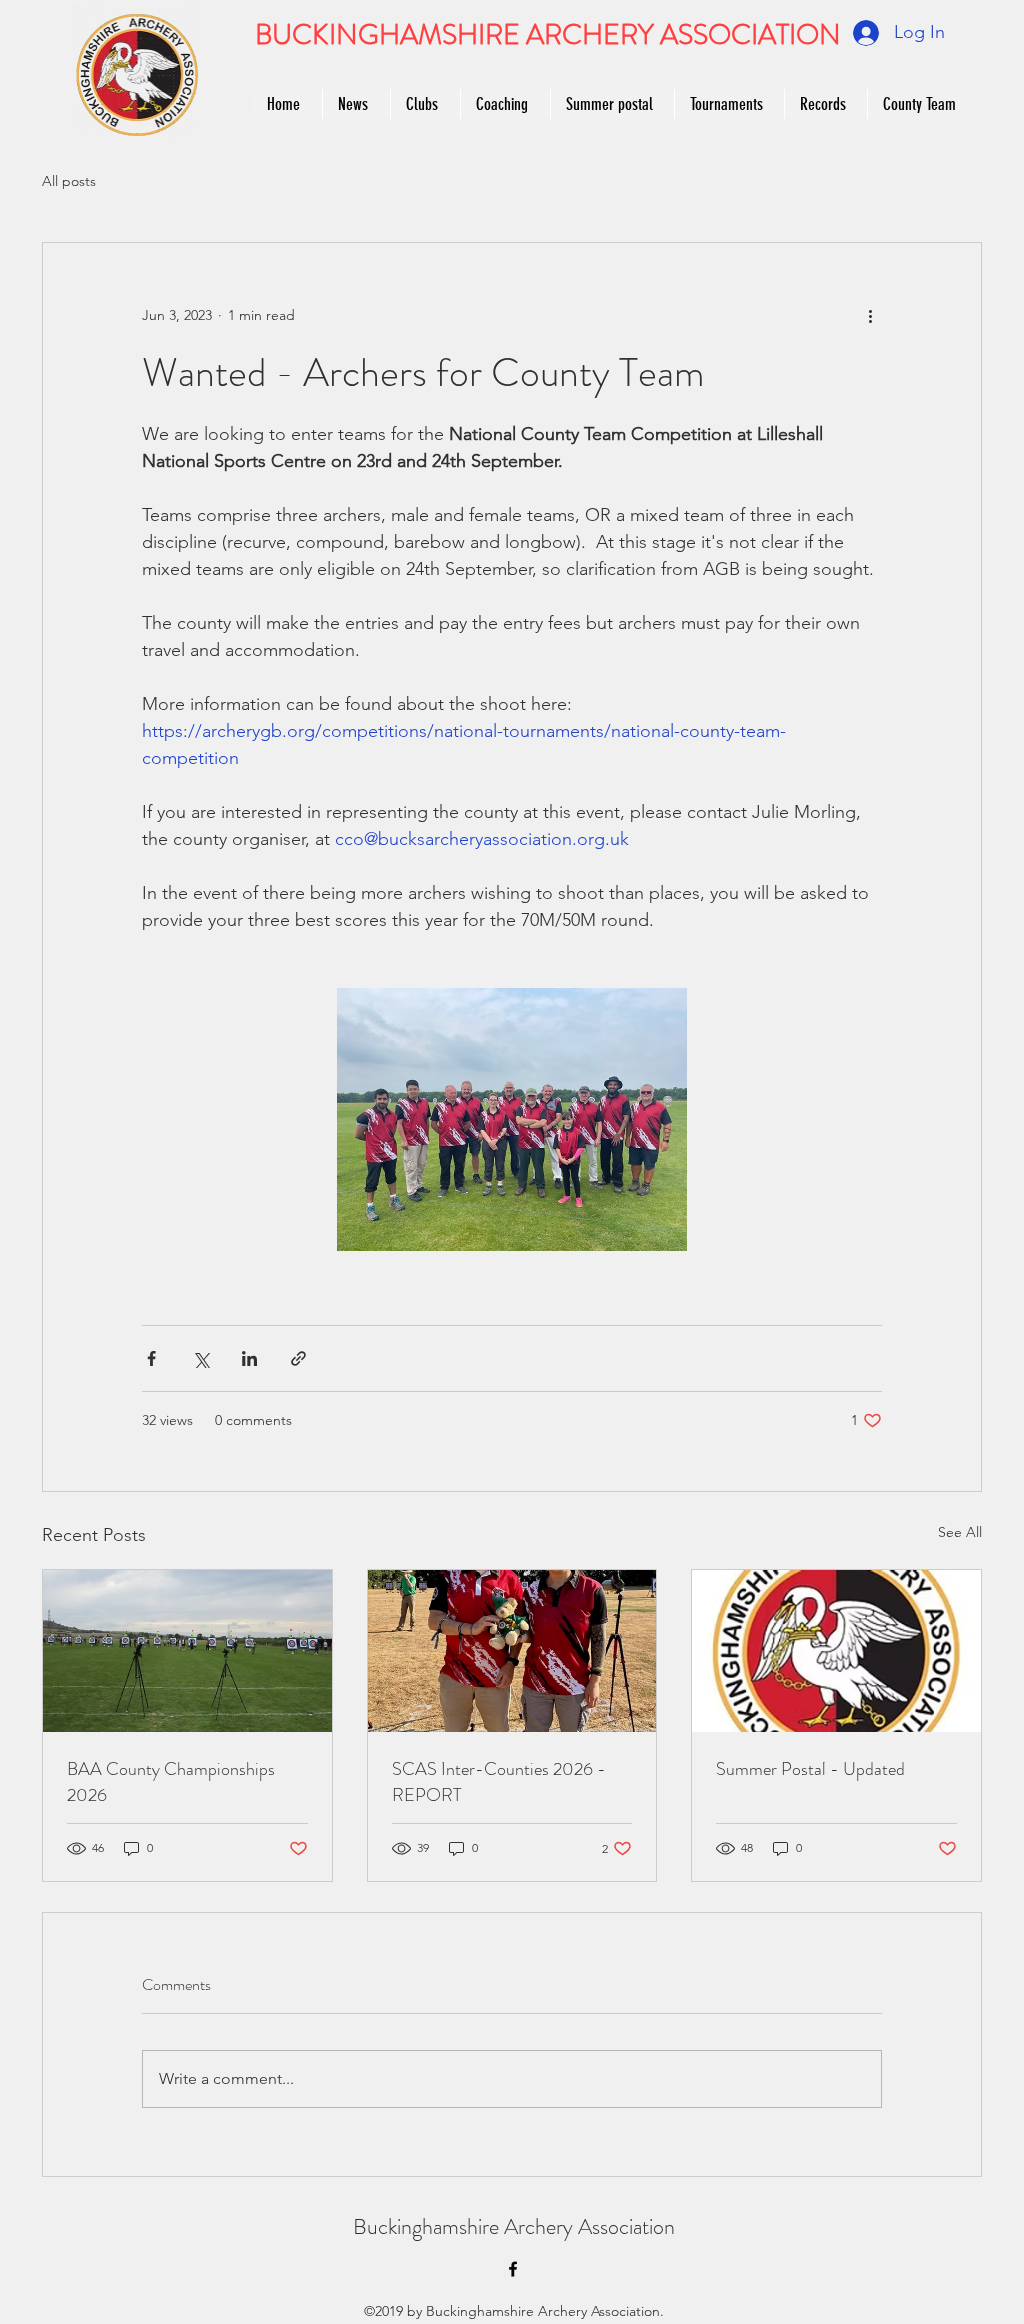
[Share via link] (298, 1358)
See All (960, 1532)
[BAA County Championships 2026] (187, 1651)
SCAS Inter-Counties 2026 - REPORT (499, 1782)
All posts (69, 181)
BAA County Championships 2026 (171, 1782)
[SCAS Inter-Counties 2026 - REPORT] (512, 1651)
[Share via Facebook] (151, 1358)
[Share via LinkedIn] (249, 1358)
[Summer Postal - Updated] (836, 1651)
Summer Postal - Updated (810, 1769)
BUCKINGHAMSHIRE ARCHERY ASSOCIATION (548, 35)
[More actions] (870, 315)
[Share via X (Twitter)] (200, 1358)
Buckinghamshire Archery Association (514, 2226)
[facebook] (513, 2269)
